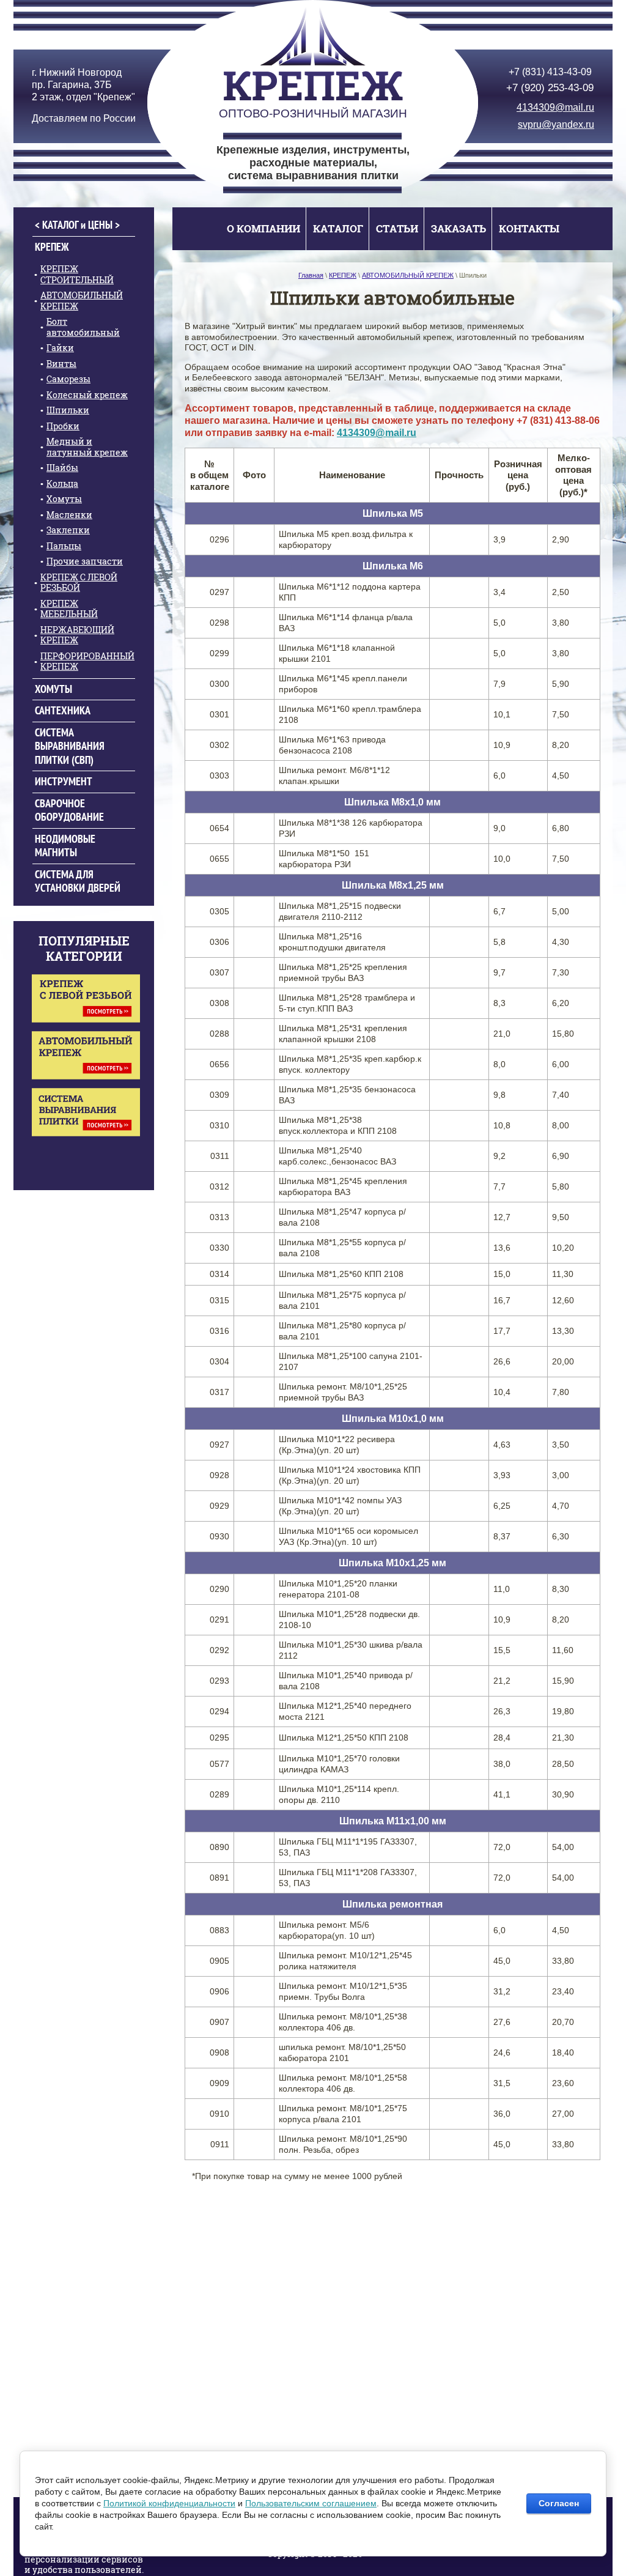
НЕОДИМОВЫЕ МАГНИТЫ (65, 846)
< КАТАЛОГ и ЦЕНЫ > (77, 225)
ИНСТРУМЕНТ (64, 781)
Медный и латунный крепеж (87, 447)
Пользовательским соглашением (311, 2503)
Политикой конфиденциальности (169, 2503)
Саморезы (68, 379)
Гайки (60, 348)
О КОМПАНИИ (263, 228)
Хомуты (64, 499)
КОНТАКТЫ (529, 228)
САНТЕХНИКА (63, 710)
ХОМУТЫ (53, 689)
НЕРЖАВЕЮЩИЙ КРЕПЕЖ (77, 635)
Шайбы (62, 468)
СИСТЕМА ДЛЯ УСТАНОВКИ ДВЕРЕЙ (78, 881)
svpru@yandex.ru (556, 124)
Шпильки (68, 410)
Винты (61, 364)
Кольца (62, 483)
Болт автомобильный (83, 327)
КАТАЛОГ (338, 228)
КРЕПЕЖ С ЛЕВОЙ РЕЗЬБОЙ (79, 583)
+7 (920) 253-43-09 (550, 87)
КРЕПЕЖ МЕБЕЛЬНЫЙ (69, 609)
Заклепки (68, 530)
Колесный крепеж (87, 395)
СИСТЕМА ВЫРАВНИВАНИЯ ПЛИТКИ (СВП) (70, 746)
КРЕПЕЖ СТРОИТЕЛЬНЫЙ (77, 274)
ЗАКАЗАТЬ (458, 228)
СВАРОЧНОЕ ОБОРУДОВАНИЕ (69, 810)
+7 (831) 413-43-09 (550, 72)
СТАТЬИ (397, 228)
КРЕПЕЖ (52, 247)
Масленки (69, 515)
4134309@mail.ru (555, 107)
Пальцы (64, 546)
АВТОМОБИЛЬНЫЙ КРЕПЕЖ (82, 301)
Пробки (63, 426)
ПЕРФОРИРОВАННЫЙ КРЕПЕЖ (87, 661)
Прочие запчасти (85, 561)
